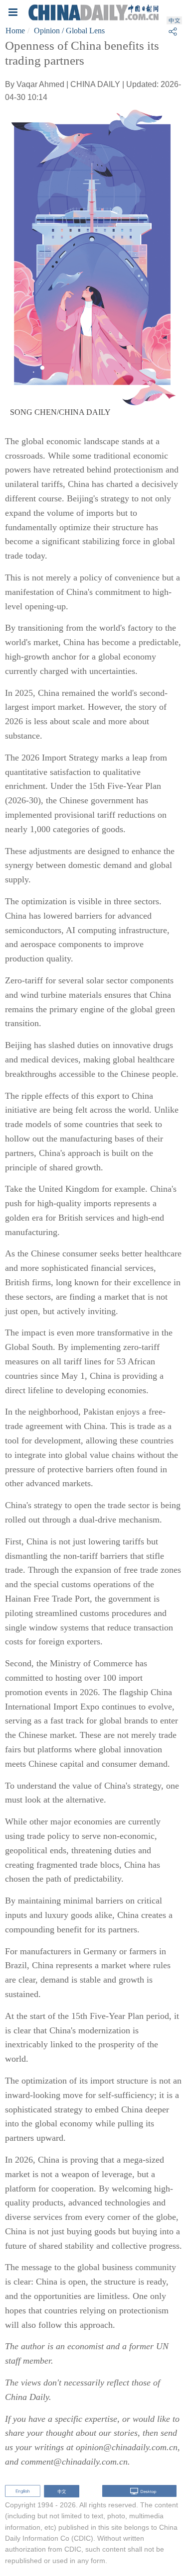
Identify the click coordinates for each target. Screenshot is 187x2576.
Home (15, 31)
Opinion (47, 31)
